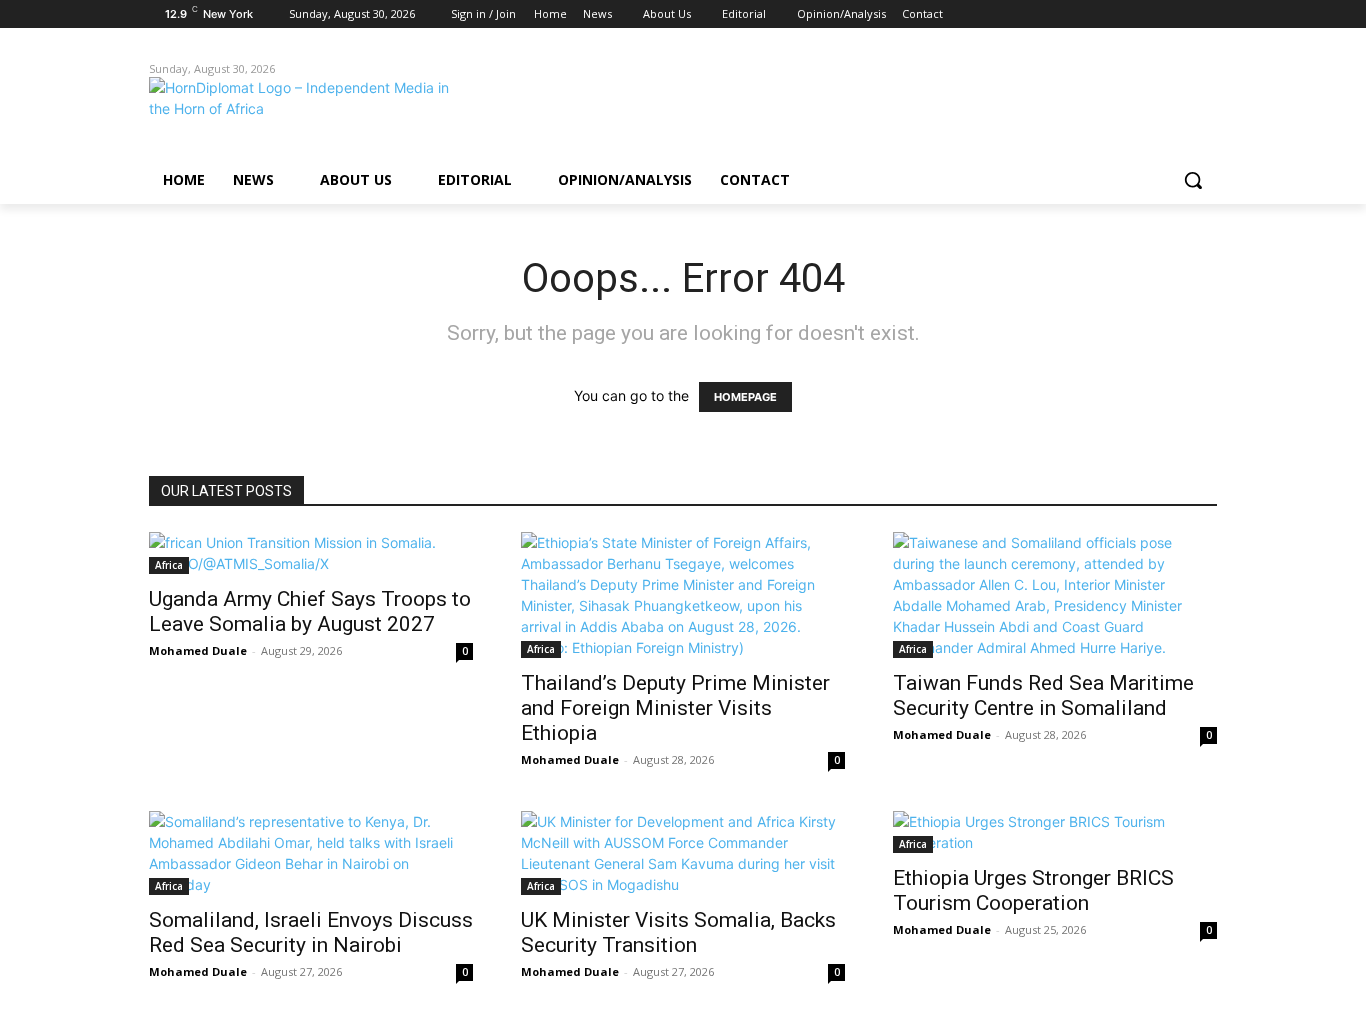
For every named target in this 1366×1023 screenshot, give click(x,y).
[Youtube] (1205, 14)
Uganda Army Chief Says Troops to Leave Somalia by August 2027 (310, 611)
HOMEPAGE (745, 397)
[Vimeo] (1177, 14)
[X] (1150, 14)
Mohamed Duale (198, 650)
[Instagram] (1122, 14)
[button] (1193, 180)
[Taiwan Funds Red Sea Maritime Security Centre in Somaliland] (1055, 595)
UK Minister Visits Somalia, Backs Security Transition (678, 932)
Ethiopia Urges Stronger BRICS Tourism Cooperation (1033, 890)
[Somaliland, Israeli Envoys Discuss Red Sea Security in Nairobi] (311, 853)
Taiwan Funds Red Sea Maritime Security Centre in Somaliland (1043, 695)
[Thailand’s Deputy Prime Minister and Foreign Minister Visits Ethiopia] (683, 595)
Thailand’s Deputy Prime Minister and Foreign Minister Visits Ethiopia (675, 708)
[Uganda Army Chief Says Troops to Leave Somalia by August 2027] (311, 553)
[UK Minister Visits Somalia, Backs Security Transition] (683, 853)
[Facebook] (1094, 14)
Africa (169, 565)
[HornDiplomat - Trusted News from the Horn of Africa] (309, 112)
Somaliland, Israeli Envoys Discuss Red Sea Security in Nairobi (311, 932)
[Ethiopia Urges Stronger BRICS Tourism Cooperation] (1055, 832)
